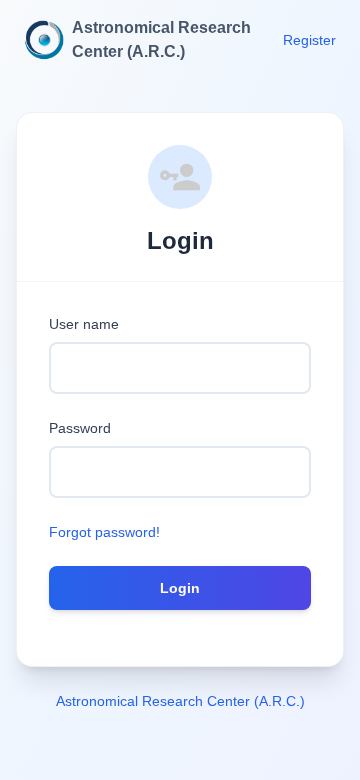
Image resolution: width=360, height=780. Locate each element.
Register (309, 40)
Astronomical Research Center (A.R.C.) (180, 701)
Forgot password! (104, 532)
